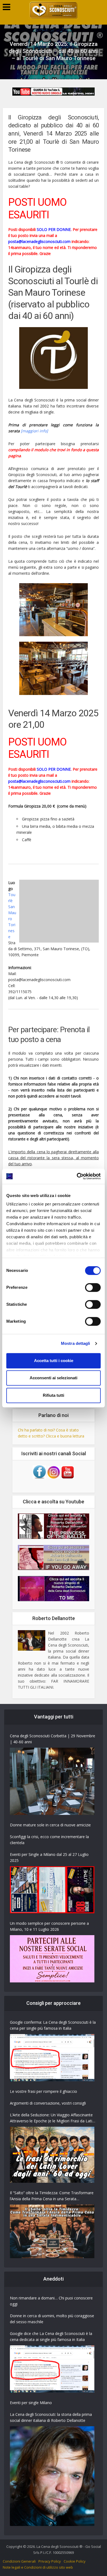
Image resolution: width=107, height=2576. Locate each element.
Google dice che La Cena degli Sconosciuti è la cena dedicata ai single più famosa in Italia (51, 2336)
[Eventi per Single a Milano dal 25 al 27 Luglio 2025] (52, 1890)
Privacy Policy (50, 2561)
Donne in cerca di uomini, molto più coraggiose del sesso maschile (52, 2319)
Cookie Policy (75, 2561)
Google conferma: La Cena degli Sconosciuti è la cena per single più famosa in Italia (53, 2025)
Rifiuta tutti (54, 1395)
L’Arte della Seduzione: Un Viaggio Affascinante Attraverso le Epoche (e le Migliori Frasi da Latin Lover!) (52, 2118)
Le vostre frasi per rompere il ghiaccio (43, 2091)
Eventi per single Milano (31, 2403)
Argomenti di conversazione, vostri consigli (48, 2103)
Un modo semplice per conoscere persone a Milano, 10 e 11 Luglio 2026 (49, 1926)
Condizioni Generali (19, 2561)
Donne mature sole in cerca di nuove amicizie (50, 1825)
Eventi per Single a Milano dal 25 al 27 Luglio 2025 (49, 1857)
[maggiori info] (34, 431)
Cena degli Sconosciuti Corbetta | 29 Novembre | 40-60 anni (53, 1739)
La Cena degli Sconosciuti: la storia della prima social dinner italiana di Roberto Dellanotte (51, 2417)
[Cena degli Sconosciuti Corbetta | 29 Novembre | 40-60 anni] (52, 1781)
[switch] (93, 1287)
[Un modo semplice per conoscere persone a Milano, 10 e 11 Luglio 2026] (52, 1959)
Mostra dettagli (76, 1343)
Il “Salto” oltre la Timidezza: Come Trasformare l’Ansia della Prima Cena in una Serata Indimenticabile (52, 2196)
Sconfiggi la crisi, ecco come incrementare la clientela (49, 1840)
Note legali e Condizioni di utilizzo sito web (38, 2567)
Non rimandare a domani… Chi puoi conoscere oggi (51, 2301)
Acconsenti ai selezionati (54, 1378)
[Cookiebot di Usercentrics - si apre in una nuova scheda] (77, 1176)
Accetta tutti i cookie (54, 1361)
